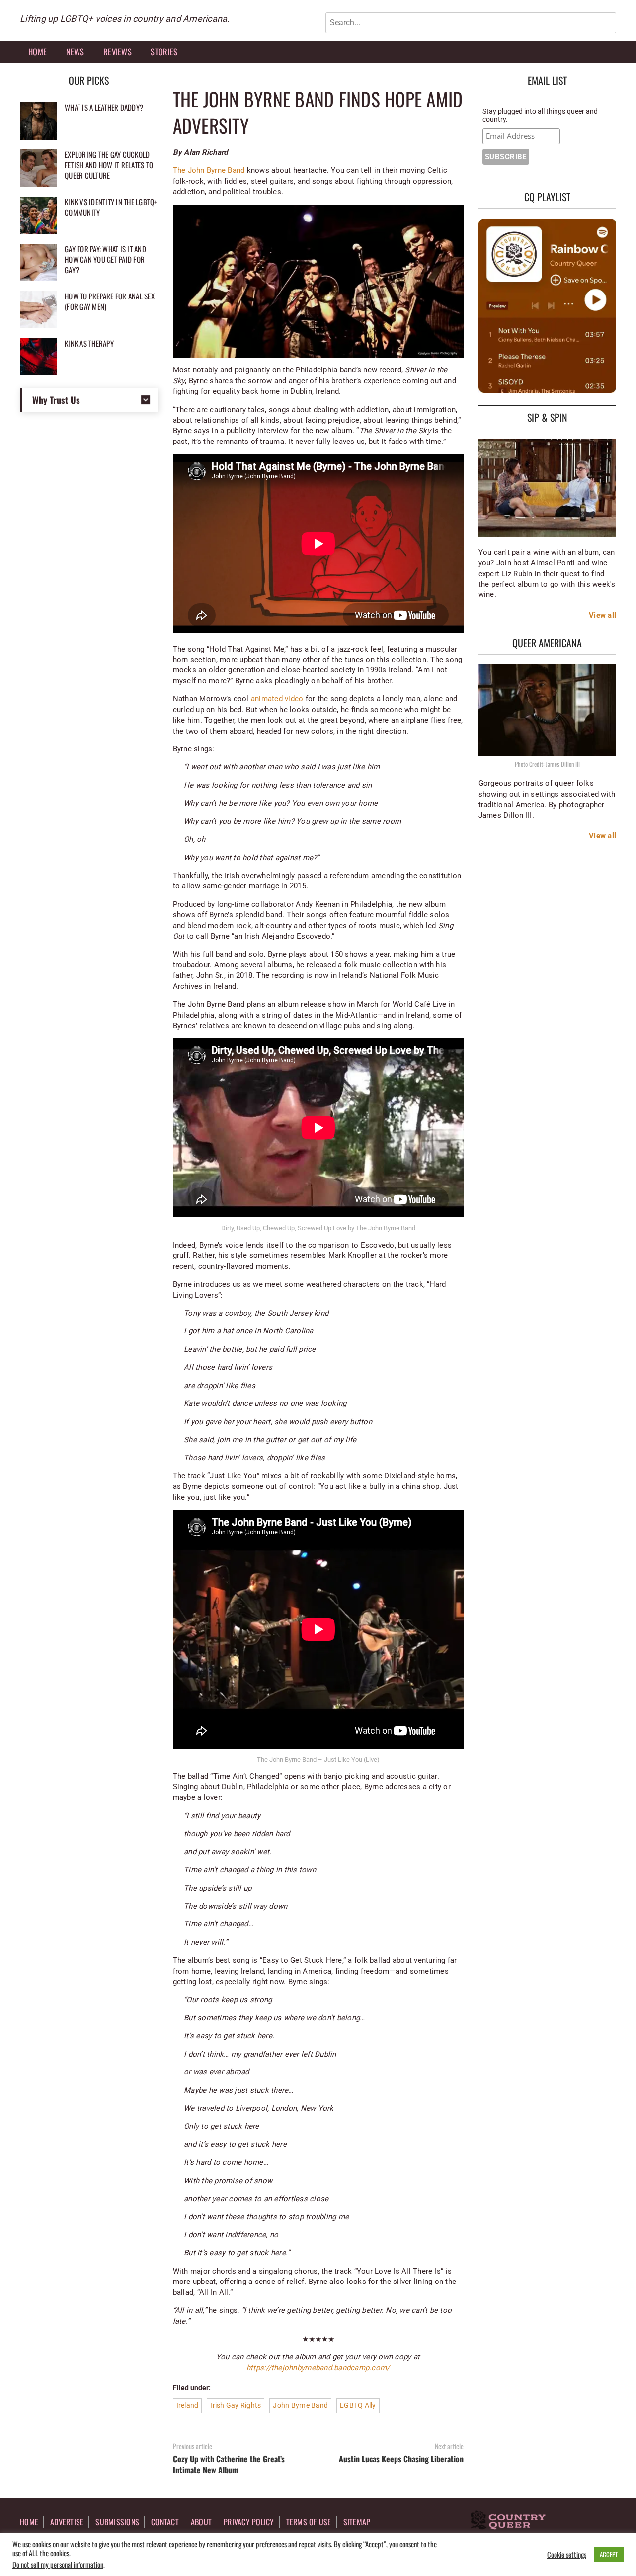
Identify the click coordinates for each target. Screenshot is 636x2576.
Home (38, 51)
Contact (165, 2522)
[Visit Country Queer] (508, 2521)
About (201, 2522)
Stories (164, 51)
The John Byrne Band (209, 170)
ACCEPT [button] (609, 2554)
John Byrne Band (300, 2405)
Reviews (118, 51)
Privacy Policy (249, 2522)
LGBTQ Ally (358, 2405)
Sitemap (357, 2522)
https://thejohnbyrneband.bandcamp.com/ (318, 2368)
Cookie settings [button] (567, 2555)
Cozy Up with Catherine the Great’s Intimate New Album (229, 2464)
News (75, 51)
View (597, 615)
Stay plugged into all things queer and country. (540, 115)
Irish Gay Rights (236, 2405)
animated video (277, 699)
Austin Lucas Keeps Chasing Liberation (401, 2459)
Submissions (117, 2522)
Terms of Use (309, 2522)
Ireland (188, 2405)
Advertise (67, 2522)
